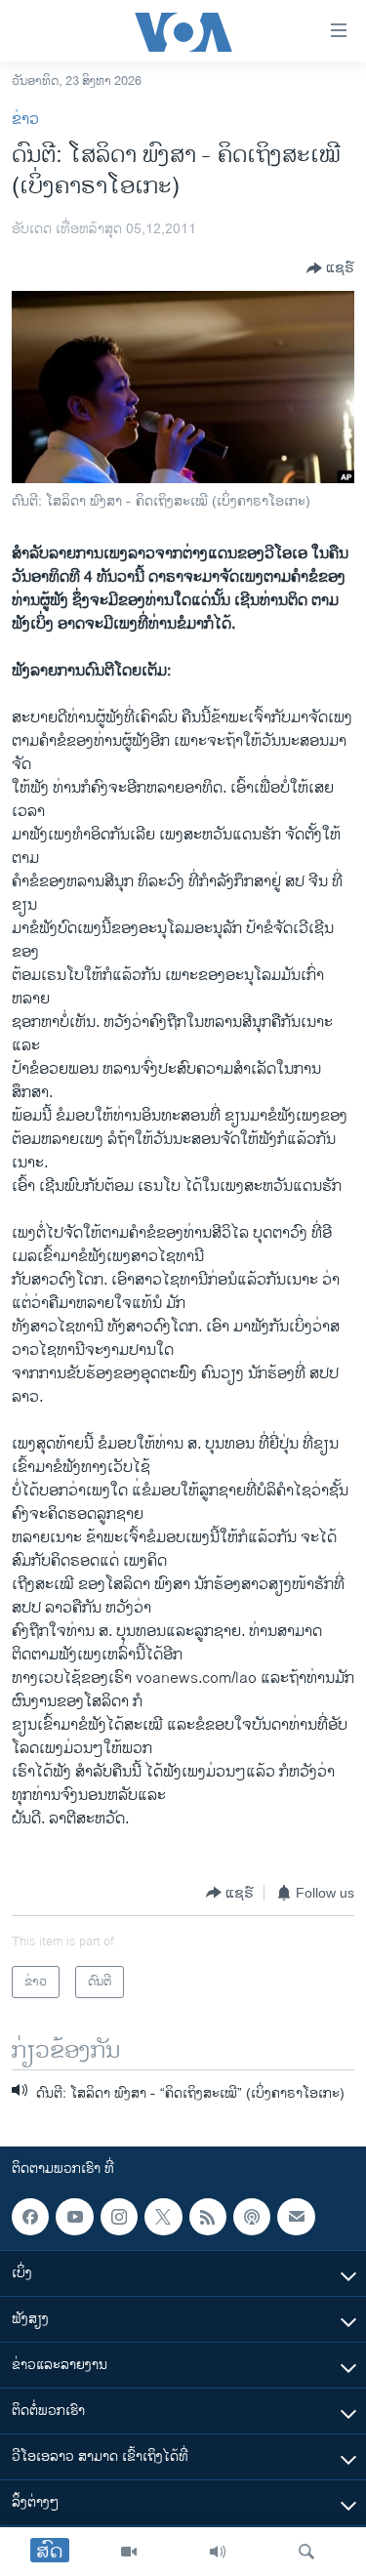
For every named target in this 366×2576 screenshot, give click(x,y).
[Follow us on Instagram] (119, 2217)
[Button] (330, 268)
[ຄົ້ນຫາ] (306, 2552)
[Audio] (218, 2552)
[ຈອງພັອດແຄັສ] (296, 2217)
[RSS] (208, 2217)
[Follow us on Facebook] (30, 2217)
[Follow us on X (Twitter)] (163, 2217)
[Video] (129, 2552)
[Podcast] (252, 2217)
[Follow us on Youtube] (74, 2217)
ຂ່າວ (25, 120)
